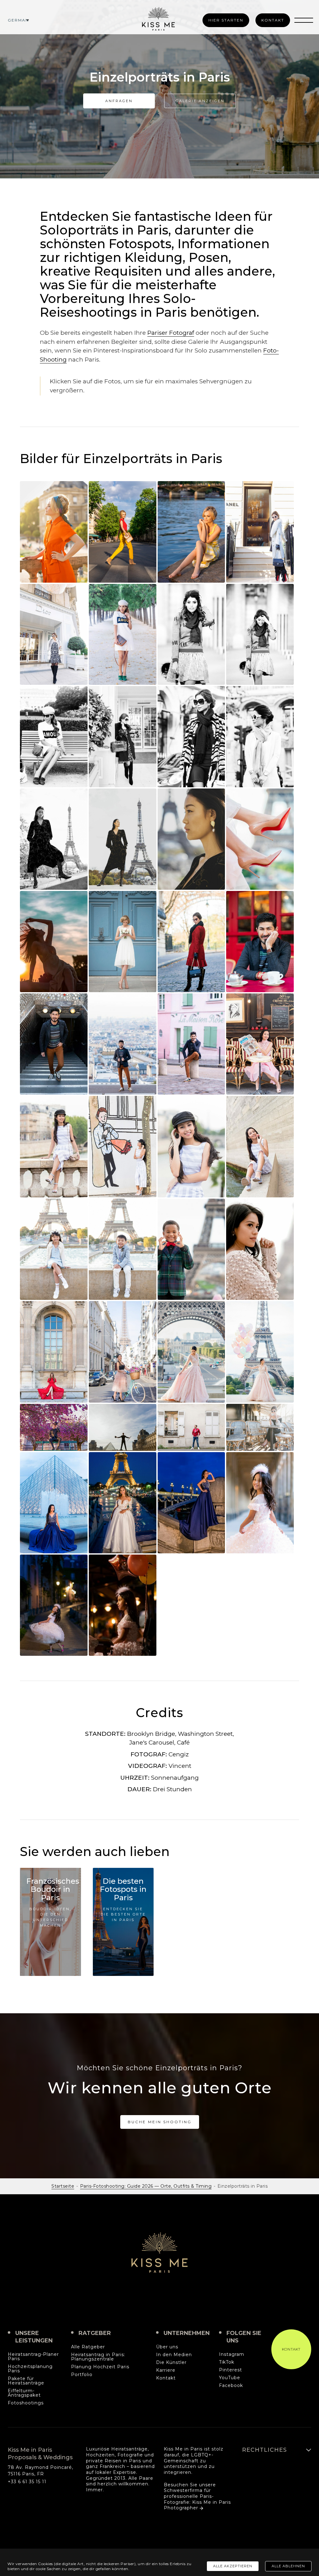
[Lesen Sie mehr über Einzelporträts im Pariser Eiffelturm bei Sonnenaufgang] (54, 839)
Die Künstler (171, 2363)
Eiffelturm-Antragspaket (24, 2393)
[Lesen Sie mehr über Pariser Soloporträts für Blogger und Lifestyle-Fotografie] (123, 736)
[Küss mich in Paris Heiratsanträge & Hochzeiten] (158, 19)
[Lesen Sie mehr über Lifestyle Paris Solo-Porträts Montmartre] (123, 1044)
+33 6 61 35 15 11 (27, 2482)
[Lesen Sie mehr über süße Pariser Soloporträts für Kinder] (191, 1249)
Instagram (232, 2355)
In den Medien (174, 2355)
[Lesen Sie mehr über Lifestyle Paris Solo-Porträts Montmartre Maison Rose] (191, 1044)
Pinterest (231, 2370)
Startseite (63, 2186)
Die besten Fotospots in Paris (123, 1889)
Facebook (231, 2386)
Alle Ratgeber (88, 2347)
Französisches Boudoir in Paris (53, 1889)
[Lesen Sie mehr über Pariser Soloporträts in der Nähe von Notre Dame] (191, 1427)
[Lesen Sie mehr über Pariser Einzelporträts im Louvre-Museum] (123, 1427)
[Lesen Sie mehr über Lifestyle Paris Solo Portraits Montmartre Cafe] (260, 942)
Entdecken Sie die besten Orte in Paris (123, 1914)
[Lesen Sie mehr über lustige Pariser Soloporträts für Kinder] (260, 1503)
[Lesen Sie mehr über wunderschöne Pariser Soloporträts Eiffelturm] (260, 1249)
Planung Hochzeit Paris (100, 2367)
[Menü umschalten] (304, 20)
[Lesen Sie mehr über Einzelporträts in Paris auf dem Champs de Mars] (54, 942)
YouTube (230, 2378)
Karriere (166, 2370)
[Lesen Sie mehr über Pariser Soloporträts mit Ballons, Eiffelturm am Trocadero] (260, 1352)
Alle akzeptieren (233, 2566)
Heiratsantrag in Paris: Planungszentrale (98, 2357)
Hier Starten (226, 20)
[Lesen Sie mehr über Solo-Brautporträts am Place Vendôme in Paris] (123, 942)
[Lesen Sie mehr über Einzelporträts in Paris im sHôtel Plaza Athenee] (191, 736)
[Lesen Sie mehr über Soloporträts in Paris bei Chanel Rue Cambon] (260, 532)
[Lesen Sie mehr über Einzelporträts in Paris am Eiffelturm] (191, 942)
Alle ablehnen (288, 2566)
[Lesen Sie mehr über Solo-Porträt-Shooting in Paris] (54, 532)
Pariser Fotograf (171, 333)
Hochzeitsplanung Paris (30, 2369)
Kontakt (273, 20)
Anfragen (119, 101)
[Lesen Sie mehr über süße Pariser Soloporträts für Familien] (54, 1249)
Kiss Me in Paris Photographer (197, 2505)
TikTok (227, 2362)
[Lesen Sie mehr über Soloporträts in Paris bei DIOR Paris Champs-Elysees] (54, 634)
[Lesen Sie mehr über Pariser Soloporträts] (191, 1146)
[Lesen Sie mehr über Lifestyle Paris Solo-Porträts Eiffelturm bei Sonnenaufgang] (191, 839)
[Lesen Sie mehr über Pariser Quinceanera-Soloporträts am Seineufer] (54, 1146)
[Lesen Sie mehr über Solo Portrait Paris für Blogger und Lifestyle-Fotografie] (123, 634)
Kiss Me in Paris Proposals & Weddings (159, 2252)
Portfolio (82, 2375)
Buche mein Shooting (160, 2122)
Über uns (167, 2347)
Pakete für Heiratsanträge (26, 2381)
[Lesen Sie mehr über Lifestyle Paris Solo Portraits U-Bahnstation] (54, 1044)
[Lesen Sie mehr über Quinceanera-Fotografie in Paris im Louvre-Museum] (54, 1503)
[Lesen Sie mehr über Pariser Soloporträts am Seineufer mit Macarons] (260, 1146)
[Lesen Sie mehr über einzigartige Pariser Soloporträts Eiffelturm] (123, 1352)
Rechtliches (264, 2450)
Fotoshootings (26, 2403)
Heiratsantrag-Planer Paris (33, 2357)
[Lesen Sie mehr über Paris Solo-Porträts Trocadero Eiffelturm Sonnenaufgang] (191, 1352)
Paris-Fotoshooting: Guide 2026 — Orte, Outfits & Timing (146, 2186)
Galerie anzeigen (200, 101)
